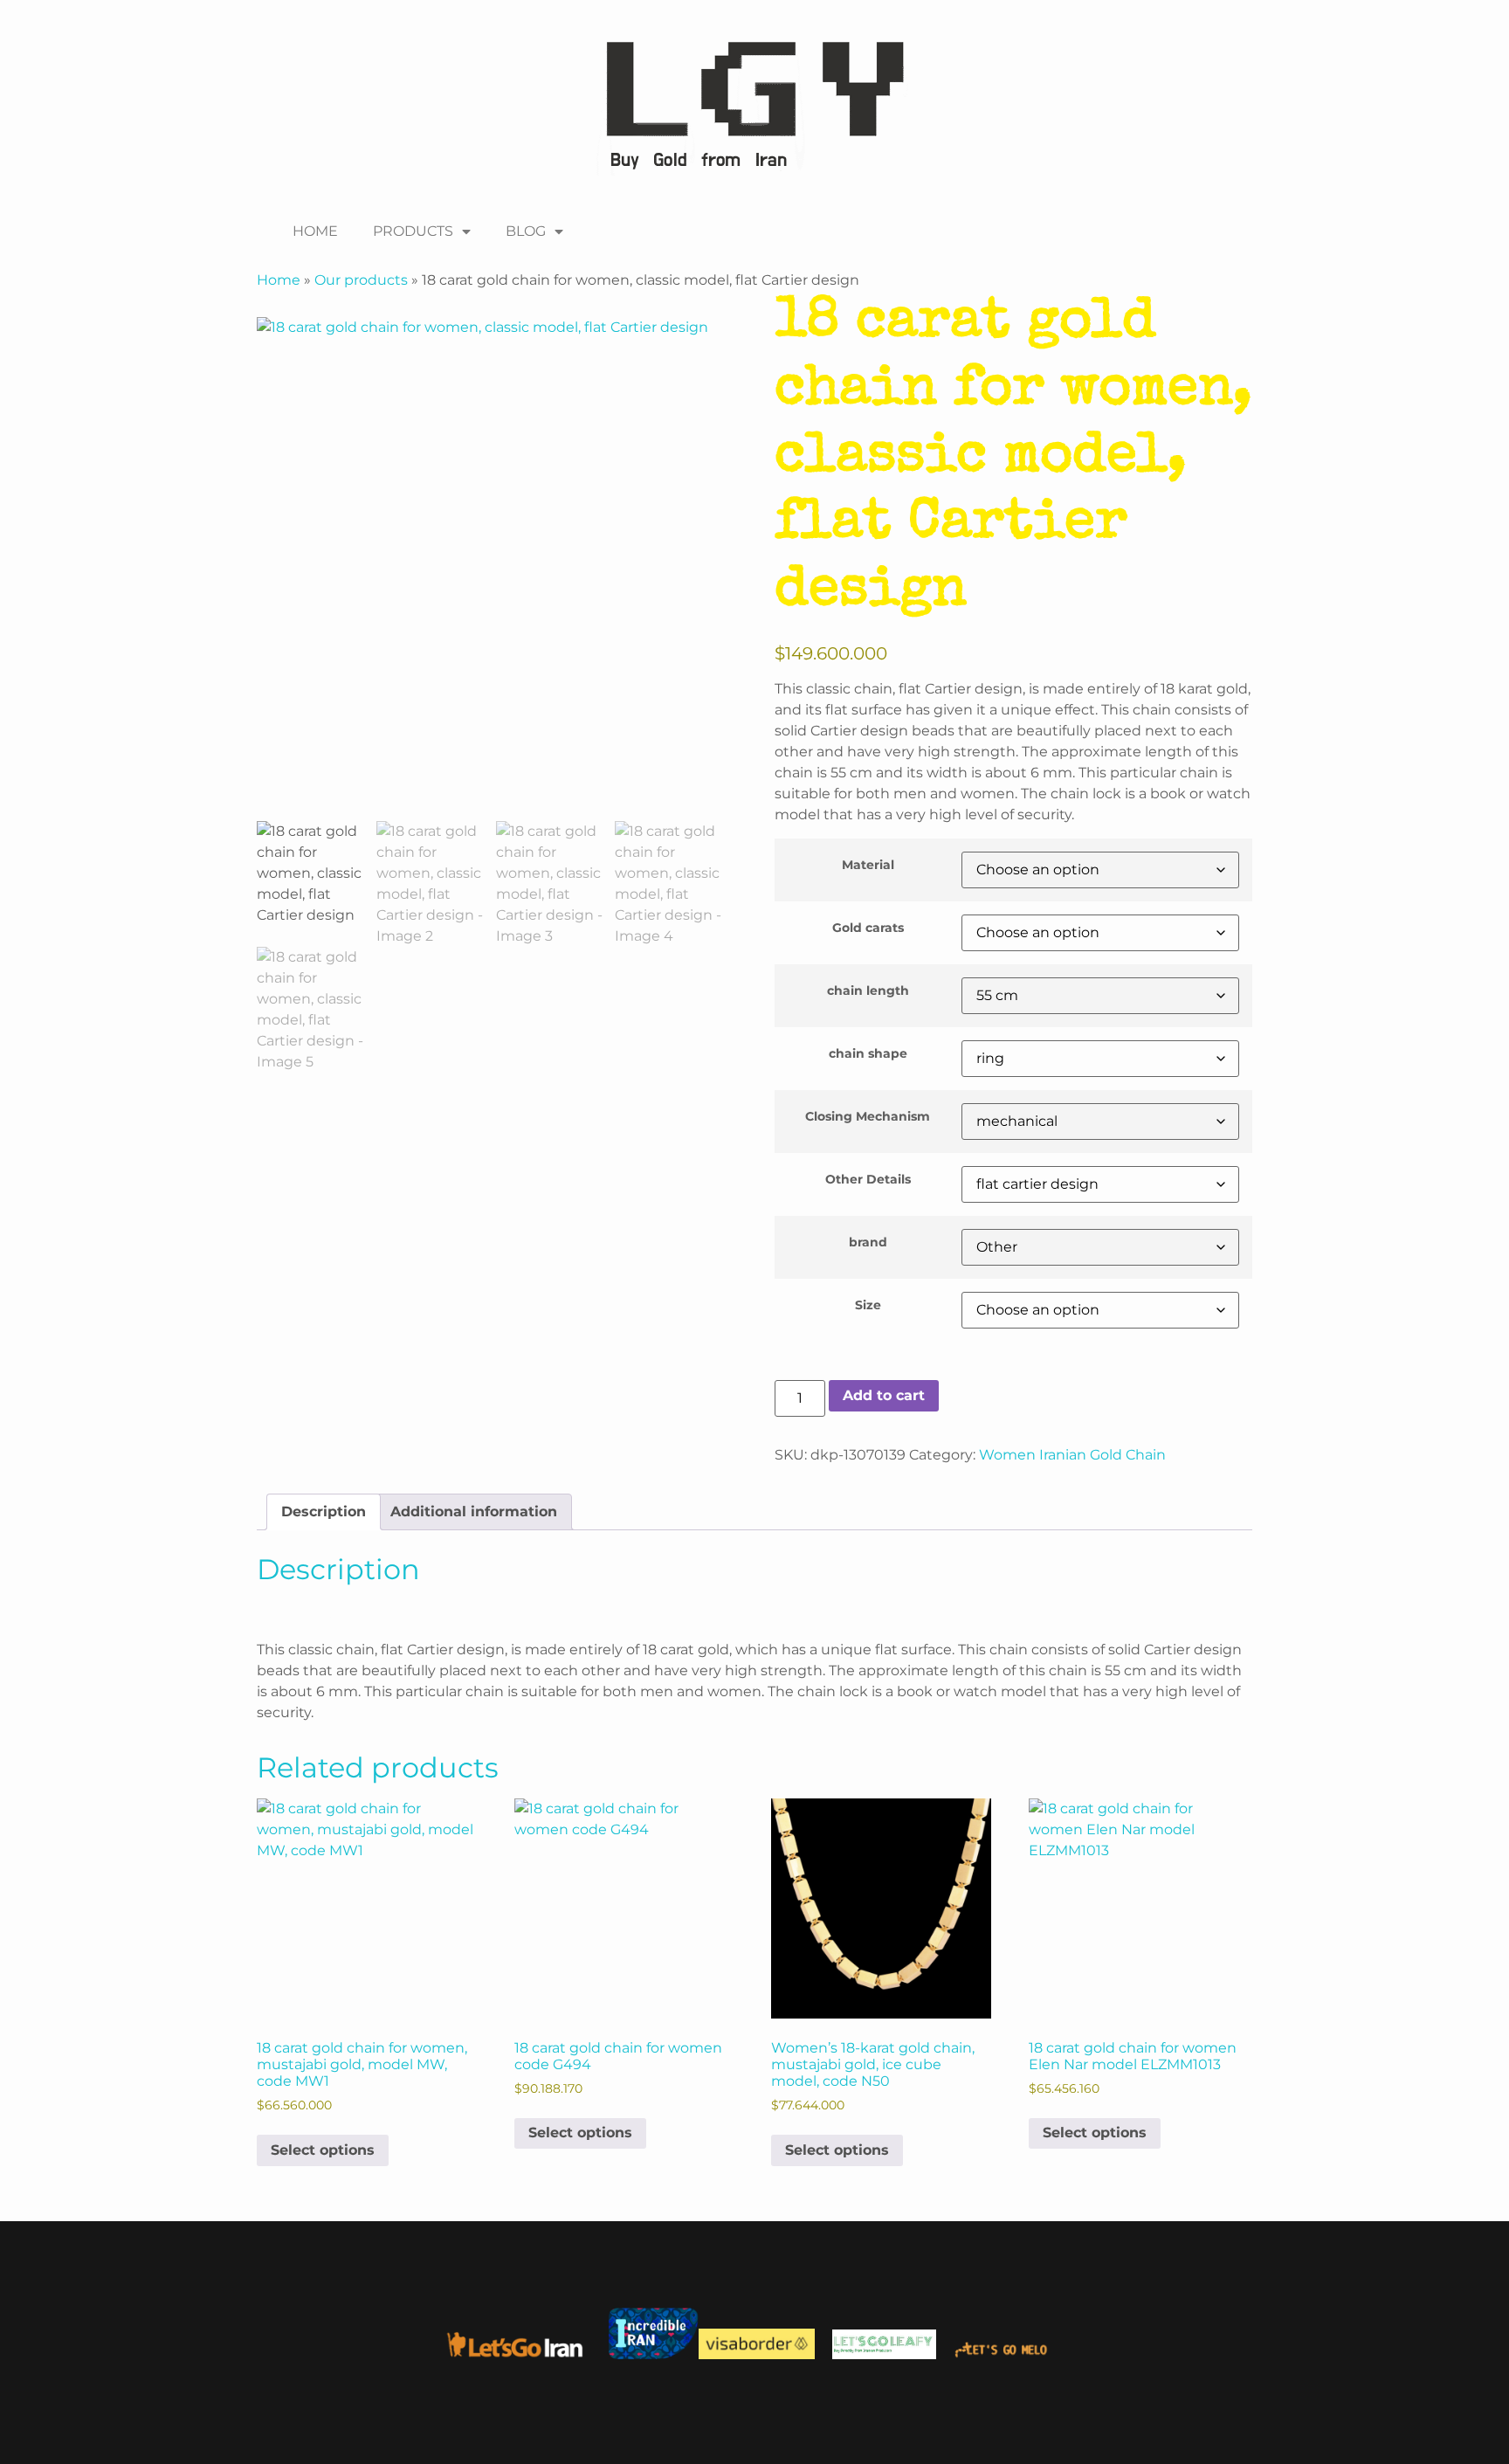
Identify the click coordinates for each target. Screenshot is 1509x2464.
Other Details (868, 1179)
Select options (323, 2150)
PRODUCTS (413, 231)
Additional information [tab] (474, 1512)
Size (868, 1305)
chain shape (868, 1053)
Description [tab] (324, 1512)
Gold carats (868, 928)
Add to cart (884, 1395)
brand (868, 1242)
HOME (315, 231)
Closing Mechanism (868, 1116)
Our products (361, 280)
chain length (868, 990)
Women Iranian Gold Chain (1072, 1455)
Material (868, 865)
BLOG (526, 231)
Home (279, 280)
